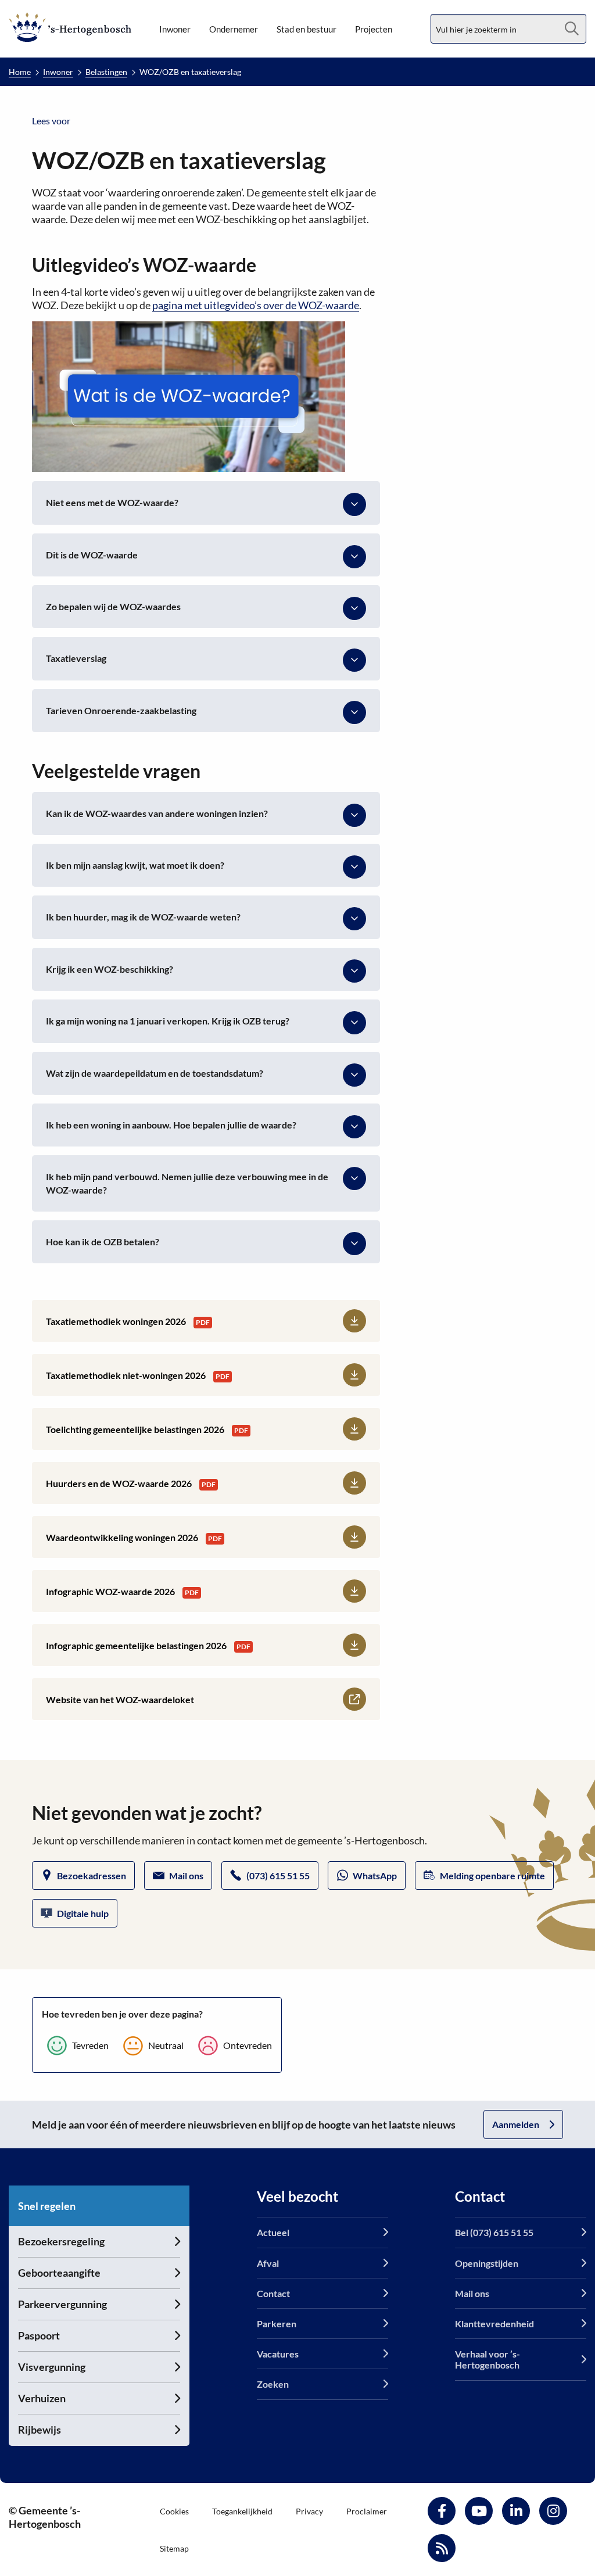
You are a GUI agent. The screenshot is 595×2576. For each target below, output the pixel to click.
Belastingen (106, 72)
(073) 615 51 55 (278, 1875)
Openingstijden (487, 2262)
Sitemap (174, 2548)
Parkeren (277, 2324)
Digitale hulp (83, 1913)
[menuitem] (175, 29)
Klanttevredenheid (494, 2324)
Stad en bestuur (307, 29)
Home (20, 72)
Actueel (273, 2232)
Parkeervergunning (62, 2304)
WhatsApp (375, 1875)
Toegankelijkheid (242, 2511)
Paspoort (39, 2335)
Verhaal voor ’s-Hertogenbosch (488, 2359)
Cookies (174, 2511)
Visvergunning (52, 2367)
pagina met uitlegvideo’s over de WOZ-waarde (256, 305)
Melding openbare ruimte (492, 1875)
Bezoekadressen (92, 1875)
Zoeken (273, 2384)
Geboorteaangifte (59, 2273)
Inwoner (175, 29)
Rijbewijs (40, 2430)
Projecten (374, 29)
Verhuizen (42, 2398)
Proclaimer (367, 2511)
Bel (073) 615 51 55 (494, 2232)
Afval (268, 2262)
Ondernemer (234, 29)
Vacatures (278, 2354)
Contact (273, 2293)
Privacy (309, 2511)
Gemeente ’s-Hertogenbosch (70, 27)
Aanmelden (516, 2124)
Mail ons (186, 1875)
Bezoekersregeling (61, 2241)
